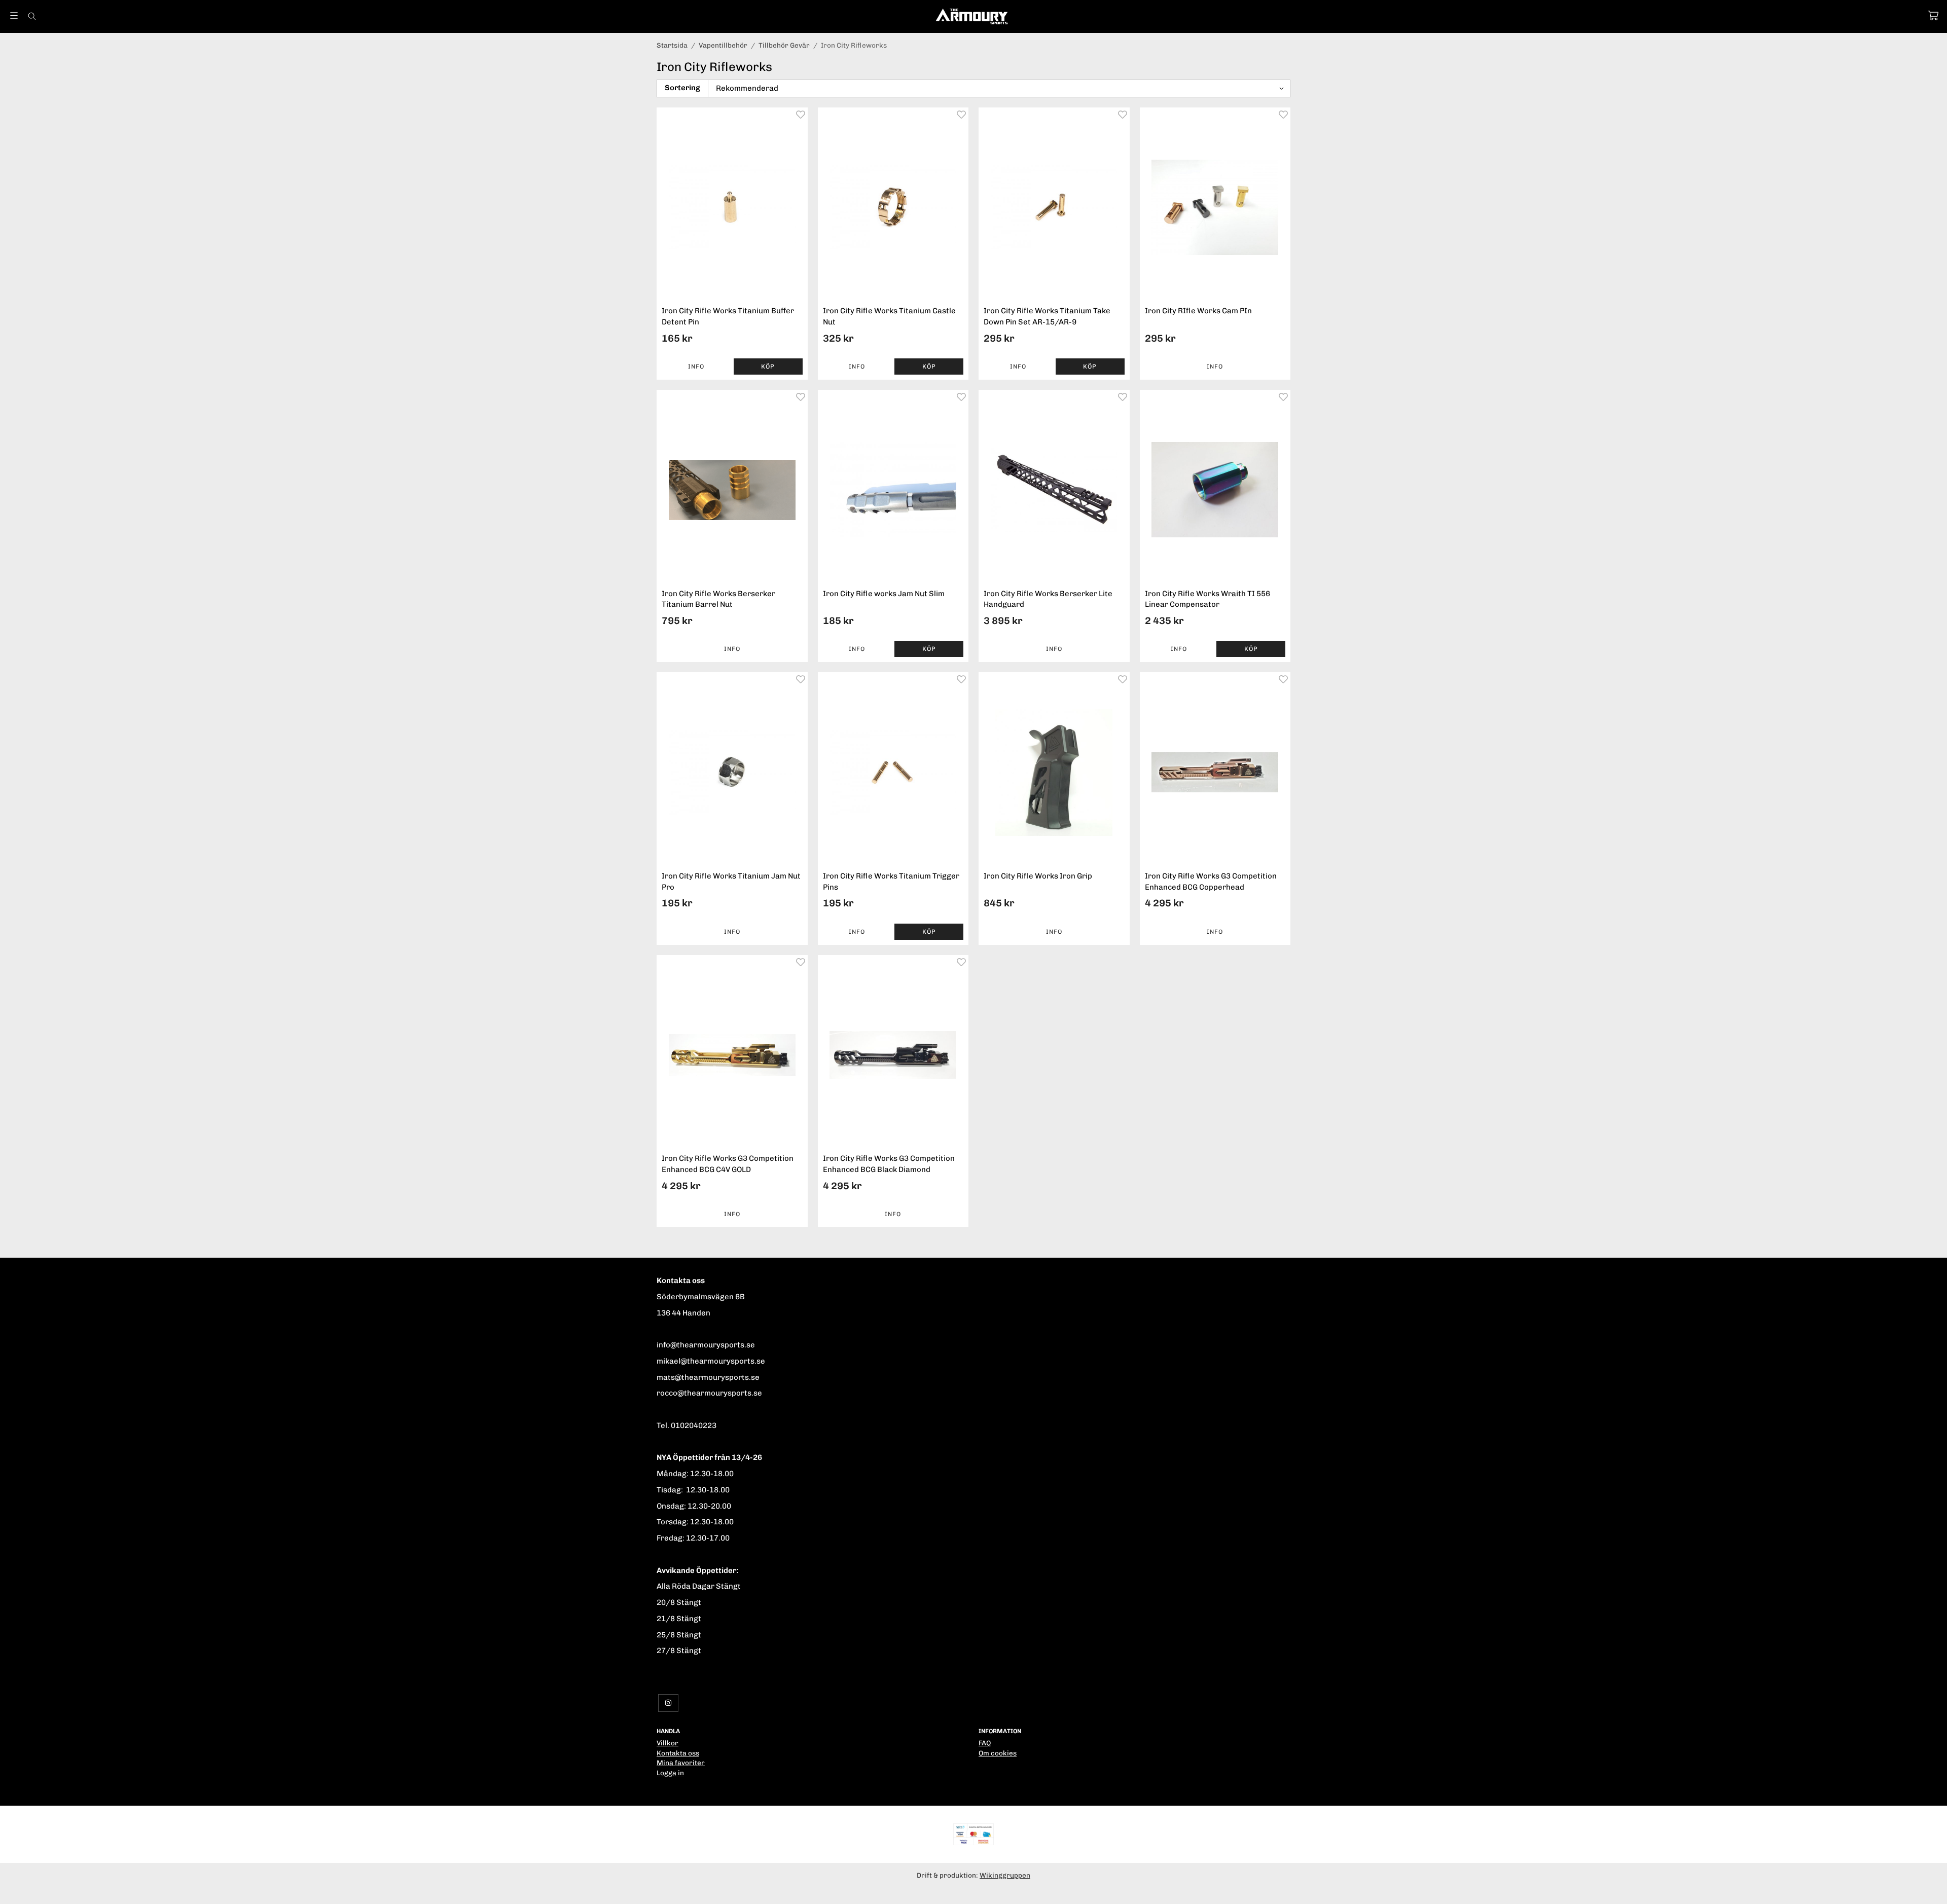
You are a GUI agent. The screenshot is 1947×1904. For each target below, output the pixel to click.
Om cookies (998, 1753)
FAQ (985, 1743)
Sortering (682, 88)
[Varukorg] (1933, 15)
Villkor (668, 1743)
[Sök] (32, 16)
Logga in (670, 1773)
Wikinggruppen (1005, 1875)
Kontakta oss (678, 1753)
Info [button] (696, 367)
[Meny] (14, 15)
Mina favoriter (681, 1763)
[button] (768, 367)
